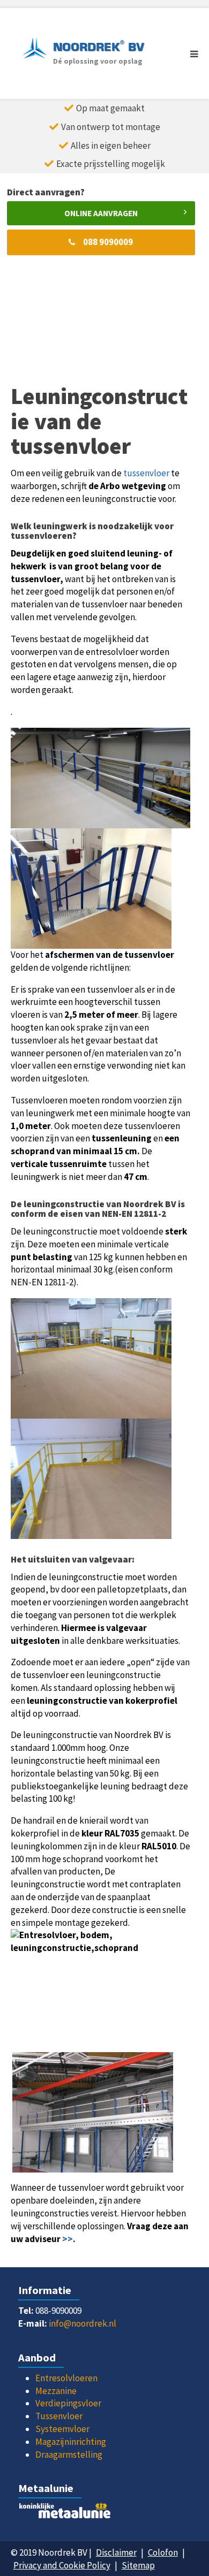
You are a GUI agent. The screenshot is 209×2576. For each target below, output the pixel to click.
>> (68, 2239)
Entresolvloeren (66, 2378)
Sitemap (138, 2565)
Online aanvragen (101, 213)
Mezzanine (56, 2391)
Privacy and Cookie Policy (62, 2565)
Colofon (163, 2552)
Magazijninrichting (71, 2442)
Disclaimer (116, 2552)
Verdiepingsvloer (68, 2403)
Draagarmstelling (69, 2455)
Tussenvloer (59, 2416)
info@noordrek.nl (83, 2323)
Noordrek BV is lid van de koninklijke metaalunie (104, 2513)
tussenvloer (146, 473)
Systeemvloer (62, 2429)
